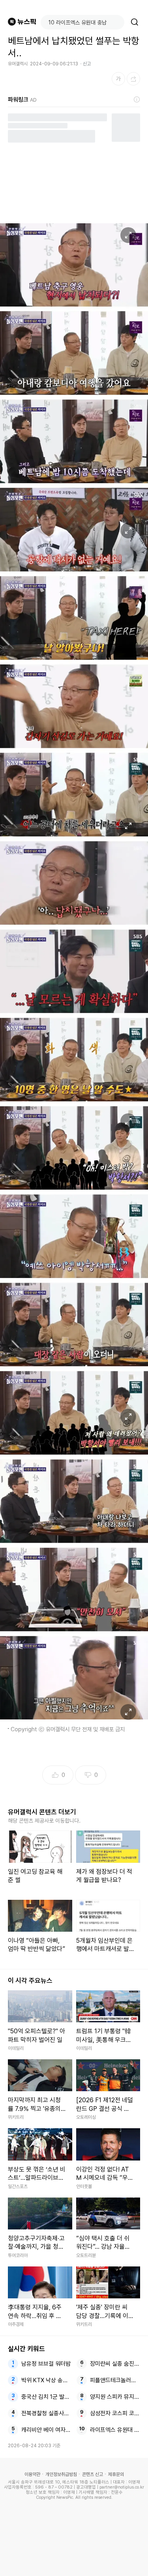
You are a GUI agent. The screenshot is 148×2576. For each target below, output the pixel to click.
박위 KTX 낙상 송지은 (46, 2380)
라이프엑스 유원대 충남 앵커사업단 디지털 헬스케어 (115, 2430)
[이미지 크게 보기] (128, 235)
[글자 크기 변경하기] (118, 79)
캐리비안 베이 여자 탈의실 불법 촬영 (46, 2430)
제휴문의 (116, 2474)
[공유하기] (133, 79)
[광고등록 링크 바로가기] (137, 100)
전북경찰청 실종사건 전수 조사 (46, 2413)
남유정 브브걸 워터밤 (46, 2364)
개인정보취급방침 (61, 2474)
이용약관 (32, 2474)
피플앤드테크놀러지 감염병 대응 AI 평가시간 (115, 2380)
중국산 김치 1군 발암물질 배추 (46, 2397)
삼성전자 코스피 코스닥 (115, 2413)
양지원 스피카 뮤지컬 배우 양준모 (115, 2397)
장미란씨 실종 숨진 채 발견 (115, 2364)
